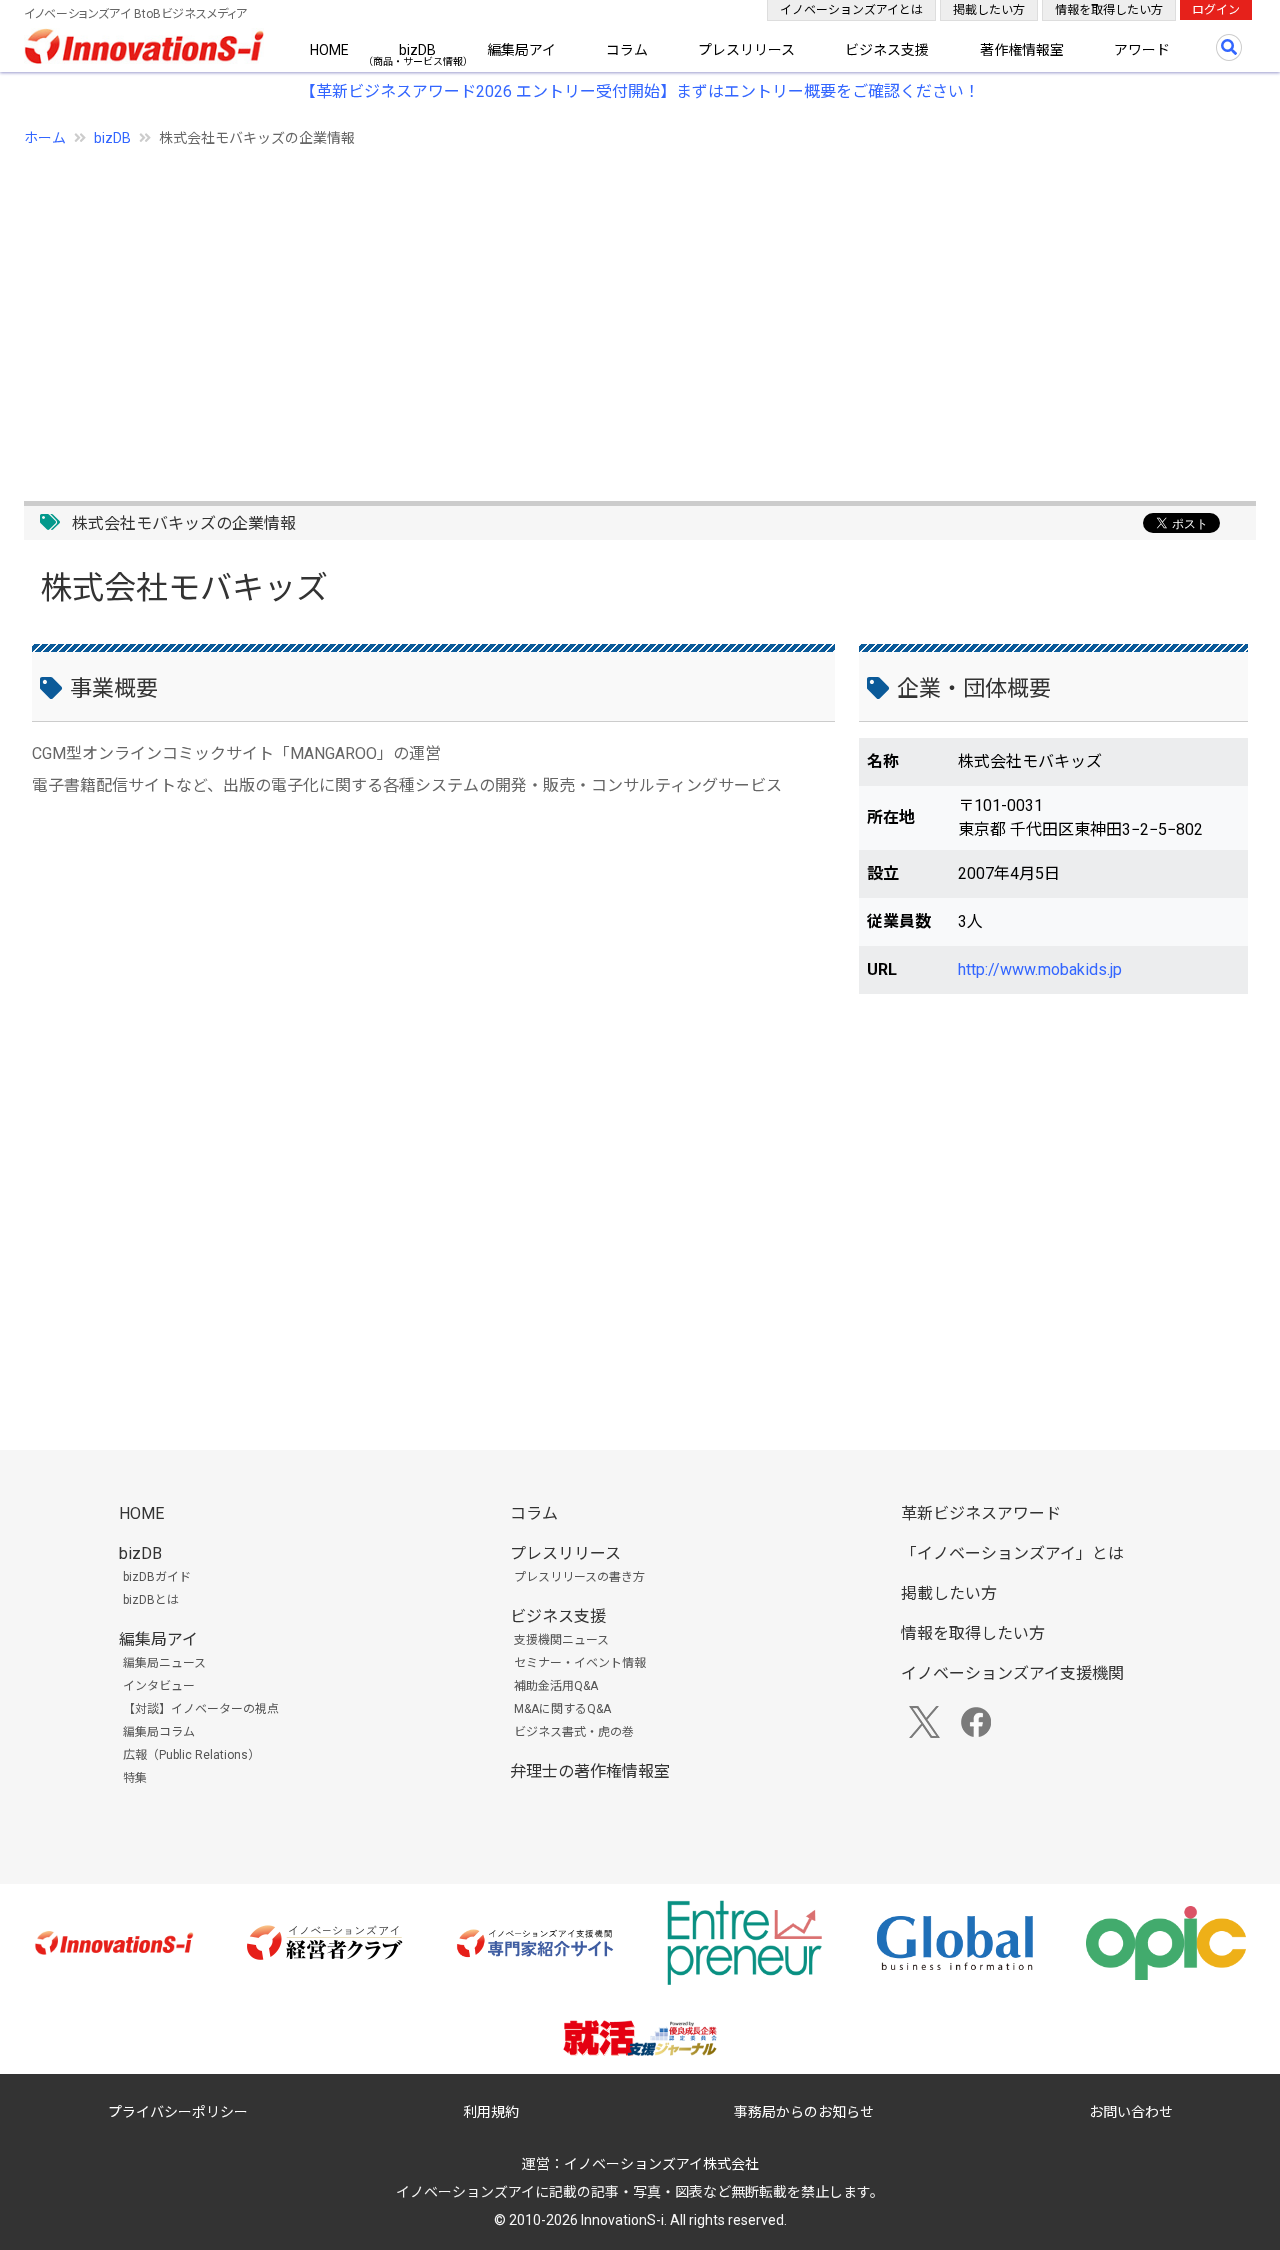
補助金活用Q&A (556, 1686)
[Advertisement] (624, 313)
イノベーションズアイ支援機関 (1012, 1673)
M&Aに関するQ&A (562, 1709)
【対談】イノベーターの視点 (201, 1709)
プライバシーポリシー (178, 2112)
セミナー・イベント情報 (580, 1663)
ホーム (45, 138)
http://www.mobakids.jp (1040, 969)
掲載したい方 (989, 10)
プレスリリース (746, 50)
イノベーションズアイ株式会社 (661, 2164)
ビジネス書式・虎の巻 (574, 1732)
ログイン (1216, 10)
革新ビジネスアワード (981, 1513)
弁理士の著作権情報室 (590, 1771)
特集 (135, 1778)
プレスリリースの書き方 (579, 1577)
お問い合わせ (1131, 2112)
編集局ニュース (164, 1663)
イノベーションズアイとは (851, 10)
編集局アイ (521, 50)
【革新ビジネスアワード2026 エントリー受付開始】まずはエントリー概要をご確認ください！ (640, 91)
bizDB (417, 50)
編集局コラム (159, 1732)
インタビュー (159, 1686)
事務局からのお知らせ (804, 2112)
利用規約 (491, 2112)
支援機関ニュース (561, 1640)
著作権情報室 (1022, 50)
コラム (627, 50)
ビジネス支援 (887, 50)
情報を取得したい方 (1109, 10)
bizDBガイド (157, 1577)
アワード (1142, 50)
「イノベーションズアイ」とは (1012, 1553)
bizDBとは (151, 1600)
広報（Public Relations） (191, 1755)
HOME (329, 50)
